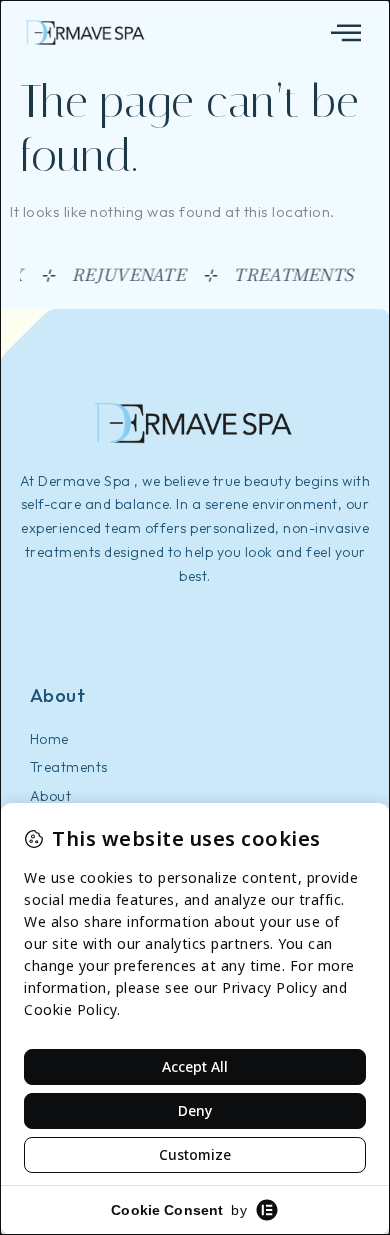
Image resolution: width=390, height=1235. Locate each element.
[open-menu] (346, 33)
